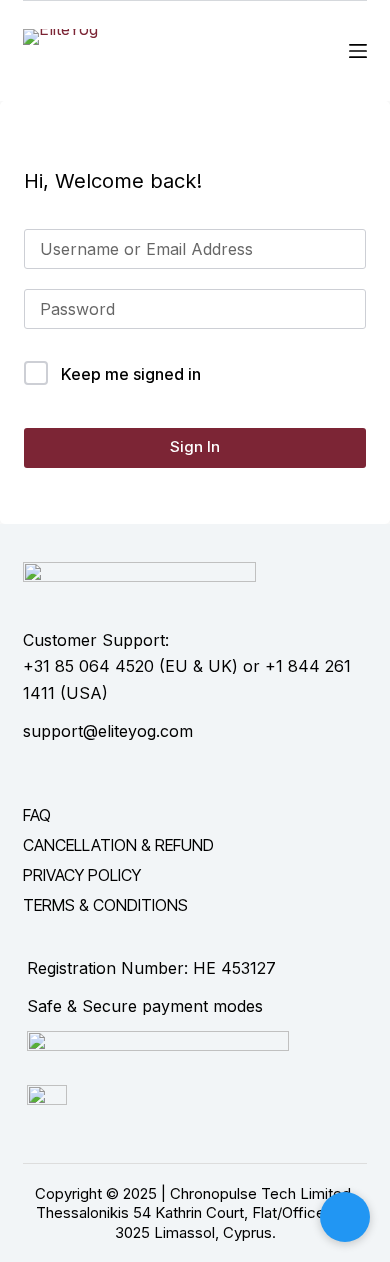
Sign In (195, 446)
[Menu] (358, 51)
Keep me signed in (131, 374)
